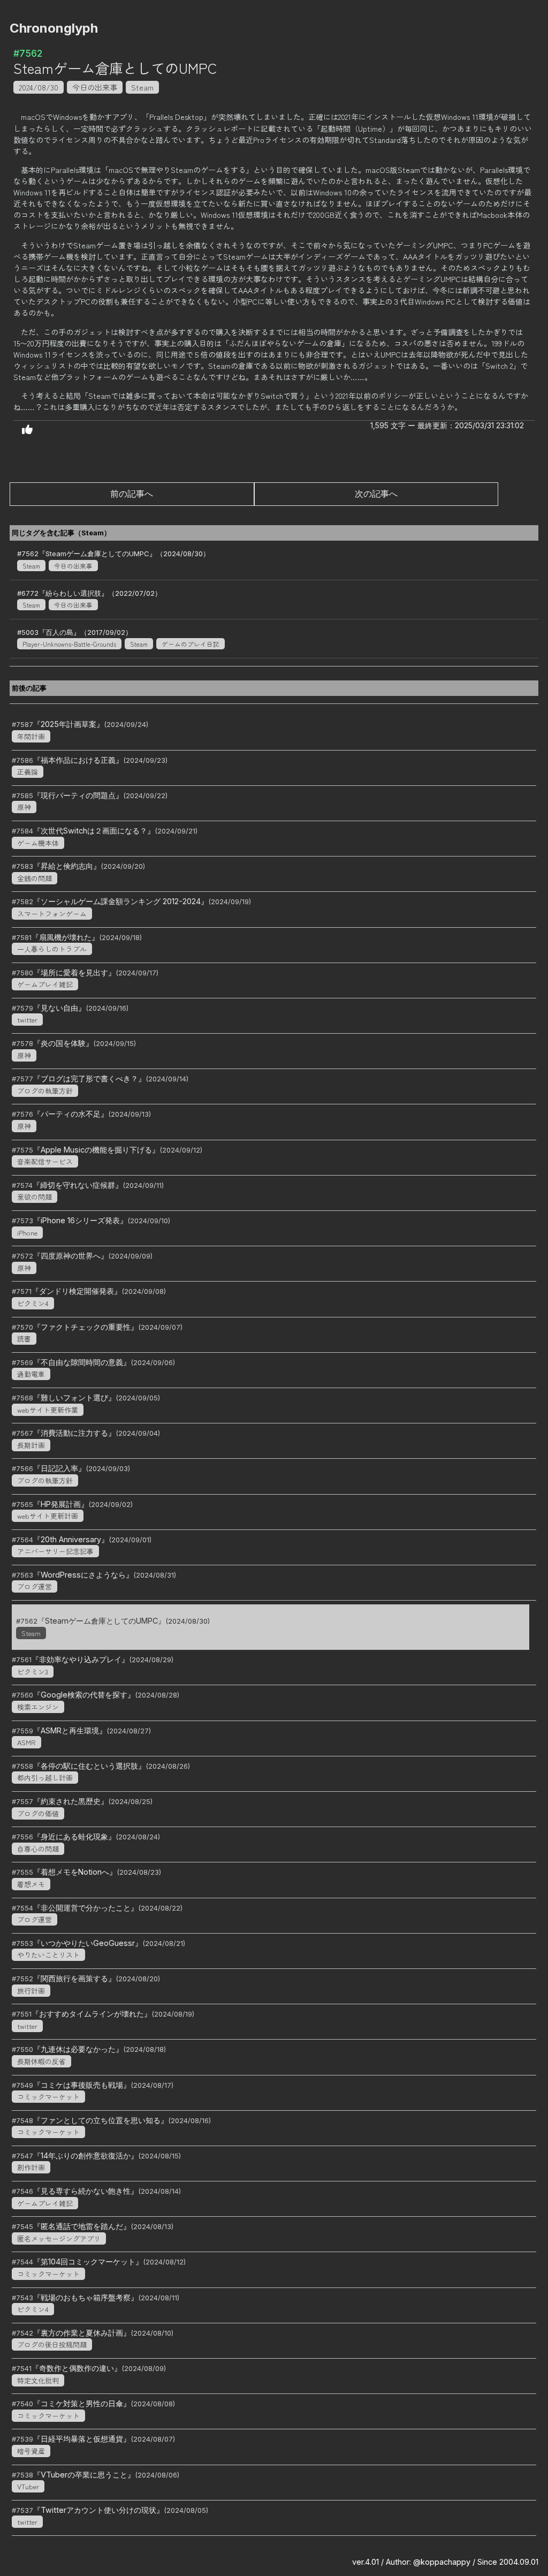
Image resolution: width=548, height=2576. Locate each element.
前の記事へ (132, 494)
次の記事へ (376, 494)
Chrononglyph (54, 28)
